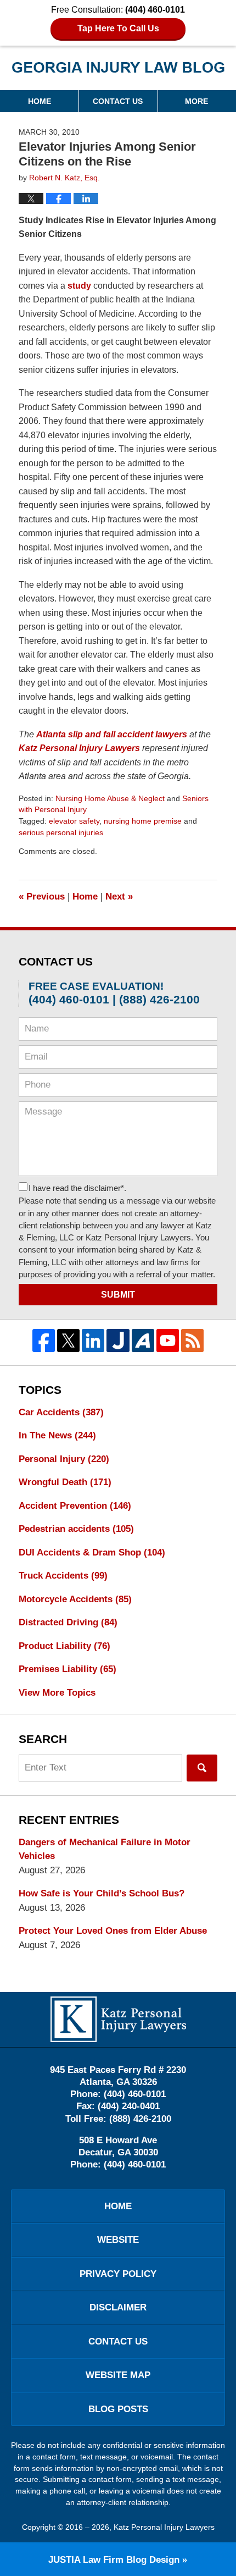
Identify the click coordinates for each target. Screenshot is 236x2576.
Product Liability (64, 1646)
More (196, 101)
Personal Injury (64, 1459)
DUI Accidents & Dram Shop (92, 1552)
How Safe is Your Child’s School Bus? (102, 1893)
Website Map (118, 2375)
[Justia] (118, 1340)
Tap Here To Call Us (118, 28)
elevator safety (74, 821)
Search (202, 1768)
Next (119, 897)
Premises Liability (68, 1669)
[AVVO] (143, 1340)
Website (118, 2240)
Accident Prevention (75, 1506)
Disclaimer (118, 2307)
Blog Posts (118, 2409)
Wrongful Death (65, 1482)
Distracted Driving (68, 1622)
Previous (42, 897)
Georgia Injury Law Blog (118, 71)
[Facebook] (44, 1340)
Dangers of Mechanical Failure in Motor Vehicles (105, 1849)
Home (40, 101)
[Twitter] (68, 1340)
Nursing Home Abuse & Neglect (110, 798)
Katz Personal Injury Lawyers (164, 2527)
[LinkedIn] (93, 1340)
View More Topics (57, 1693)
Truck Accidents (63, 1576)
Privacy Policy (118, 2274)
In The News (57, 1435)
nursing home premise (143, 821)
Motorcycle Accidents (75, 1599)
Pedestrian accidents (76, 1529)
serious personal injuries (61, 832)
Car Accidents (61, 1412)
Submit (118, 1295)
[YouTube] (168, 1340)
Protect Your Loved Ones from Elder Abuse (113, 1931)
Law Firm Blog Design (114, 2560)
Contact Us (118, 101)
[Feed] (192, 1340)
